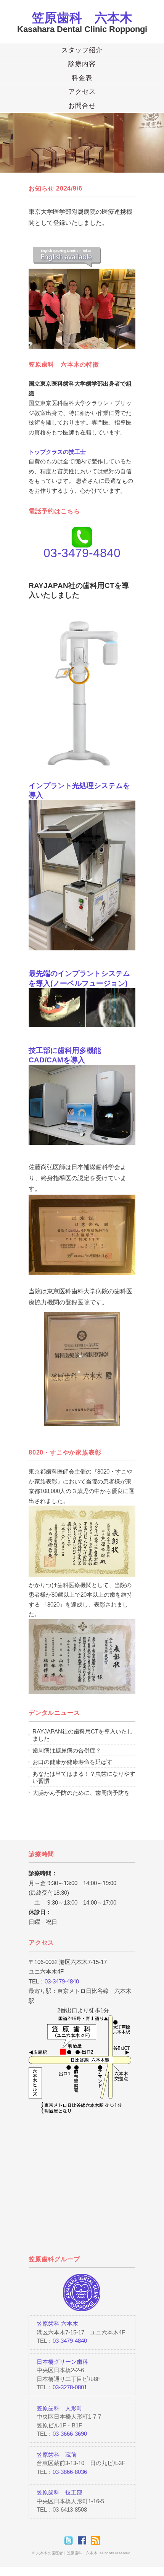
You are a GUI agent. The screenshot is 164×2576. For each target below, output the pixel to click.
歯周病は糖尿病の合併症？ (67, 1750)
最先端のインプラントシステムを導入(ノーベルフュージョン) (79, 978)
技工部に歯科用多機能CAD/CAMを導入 (65, 1055)
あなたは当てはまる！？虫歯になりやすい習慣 (84, 1777)
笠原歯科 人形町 (59, 2408)
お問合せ (82, 106)
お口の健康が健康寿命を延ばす (72, 1762)
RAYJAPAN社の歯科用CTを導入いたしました (83, 1735)
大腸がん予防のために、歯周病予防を (81, 1793)
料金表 (82, 78)
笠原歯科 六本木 (82, 18)
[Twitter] (70, 2540)
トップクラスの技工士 (57, 452)
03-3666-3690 (70, 2434)
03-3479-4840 (62, 1981)
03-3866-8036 (70, 2472)
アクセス (82, 92)
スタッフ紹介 (82, 50)
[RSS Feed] (96, 2540)
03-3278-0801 (70, 2387)
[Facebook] (84, 2540)
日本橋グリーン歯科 (62, 2362)
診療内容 (82, 64)
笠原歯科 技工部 (59, 2492)
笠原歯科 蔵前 (57, 2455)
